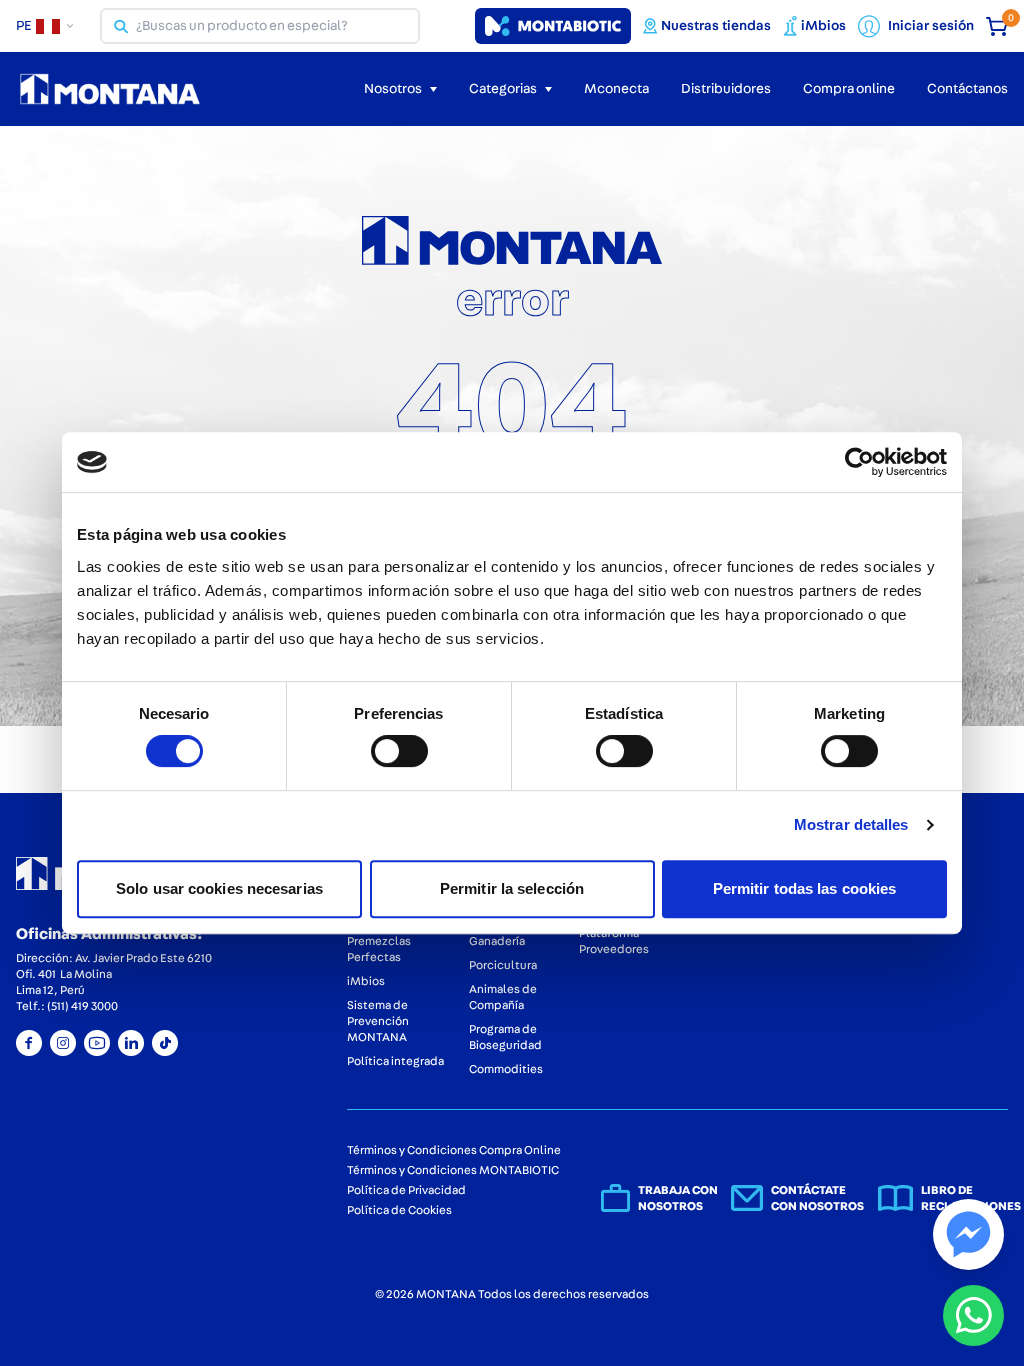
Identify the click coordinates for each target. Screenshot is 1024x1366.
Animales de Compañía (503, 997)
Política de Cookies (399, 1210)
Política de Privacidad (406, 1190)
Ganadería (497, 941)
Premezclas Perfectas (379, 949)
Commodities (506, 1069)
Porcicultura (503, 965)
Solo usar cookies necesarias (219, 888)
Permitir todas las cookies (805, 888)
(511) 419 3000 (82, 1006)
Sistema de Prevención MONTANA (378, 1021)
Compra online (849, 89)
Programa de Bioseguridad (505, 1037)
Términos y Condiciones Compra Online (454, 1150)
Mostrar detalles (851, 824)
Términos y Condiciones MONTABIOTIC (453, 1170)
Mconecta (616, 89)
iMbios (366, 981)
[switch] (399, 751)
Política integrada (395, 1061)
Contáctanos (967, 89)
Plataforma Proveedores (614, 941)
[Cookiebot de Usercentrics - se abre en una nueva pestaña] (859, 462)
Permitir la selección (512, 888)
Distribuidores (726, 89)
